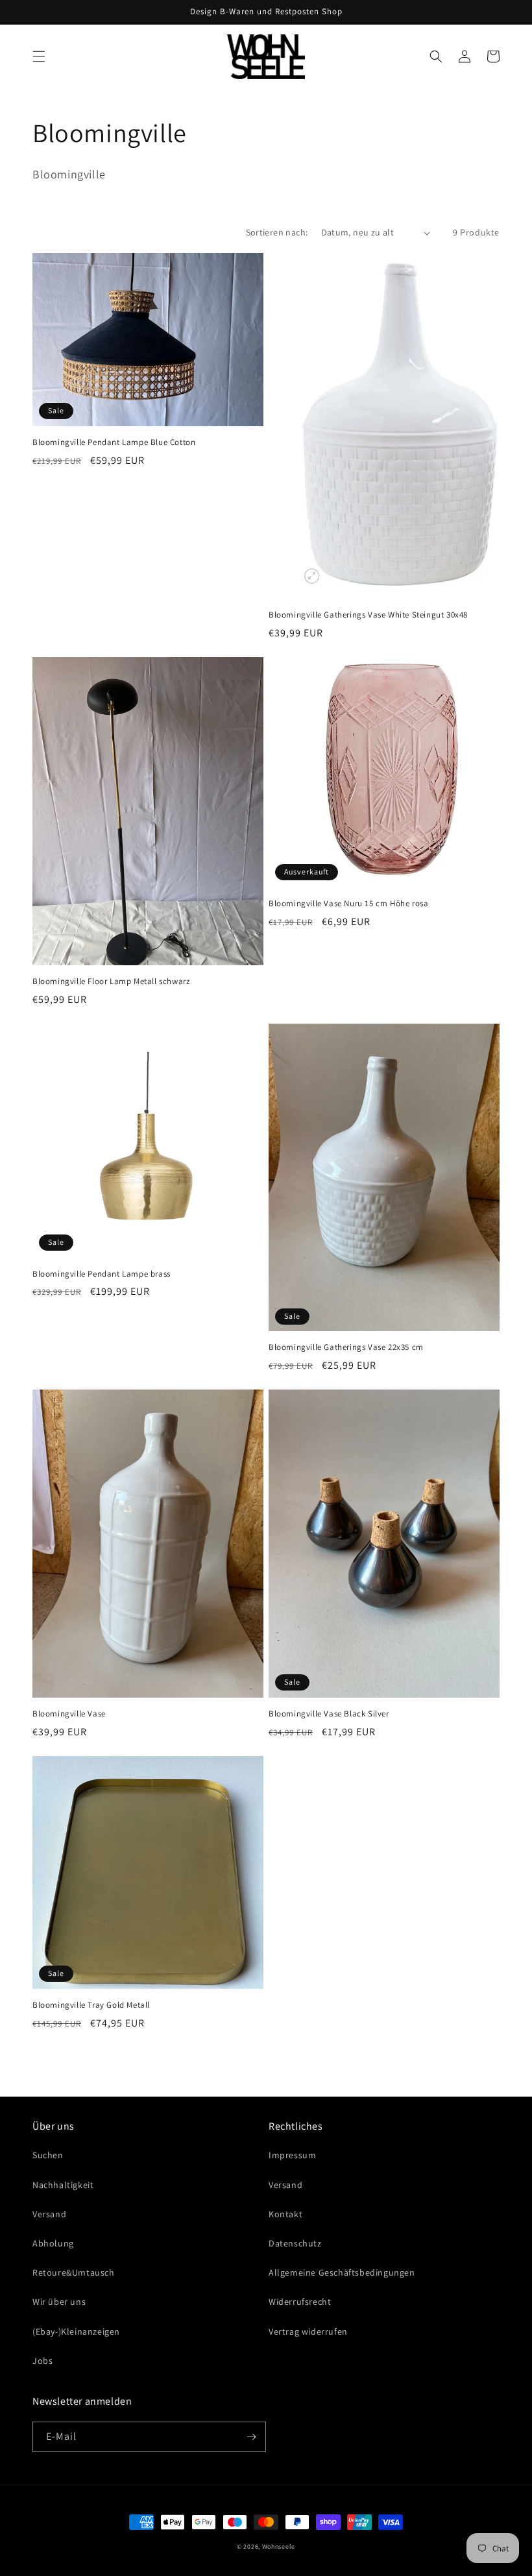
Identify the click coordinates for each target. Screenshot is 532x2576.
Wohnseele (279, 2546)
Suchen (48, 2155)
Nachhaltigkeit (63, 2185)
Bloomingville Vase (69, 1714)
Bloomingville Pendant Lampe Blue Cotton (114, 442)
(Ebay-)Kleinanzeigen (76, 2331)
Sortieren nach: (277, 232)
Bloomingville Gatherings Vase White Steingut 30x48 (368, 615)
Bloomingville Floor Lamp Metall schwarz (111, 981)
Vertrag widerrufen (308, 2331)
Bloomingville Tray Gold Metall (91, 2005)
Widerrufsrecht (300, 2302)
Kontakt (285, 2214)
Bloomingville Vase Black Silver (329, 1714)
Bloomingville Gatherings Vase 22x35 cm (346, 1347)
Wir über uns (59, 2302)
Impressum (292, 2155)
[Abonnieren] (251, 2437)
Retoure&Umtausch (74, 2272)
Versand (49, 2214)
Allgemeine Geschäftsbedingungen (342, 2272)
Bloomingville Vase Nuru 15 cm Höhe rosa (348, 904)
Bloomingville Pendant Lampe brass (102, 1274)
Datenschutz (295, 2243)
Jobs (42, 2361)
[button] (39, 56)
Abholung (53, 2243)
